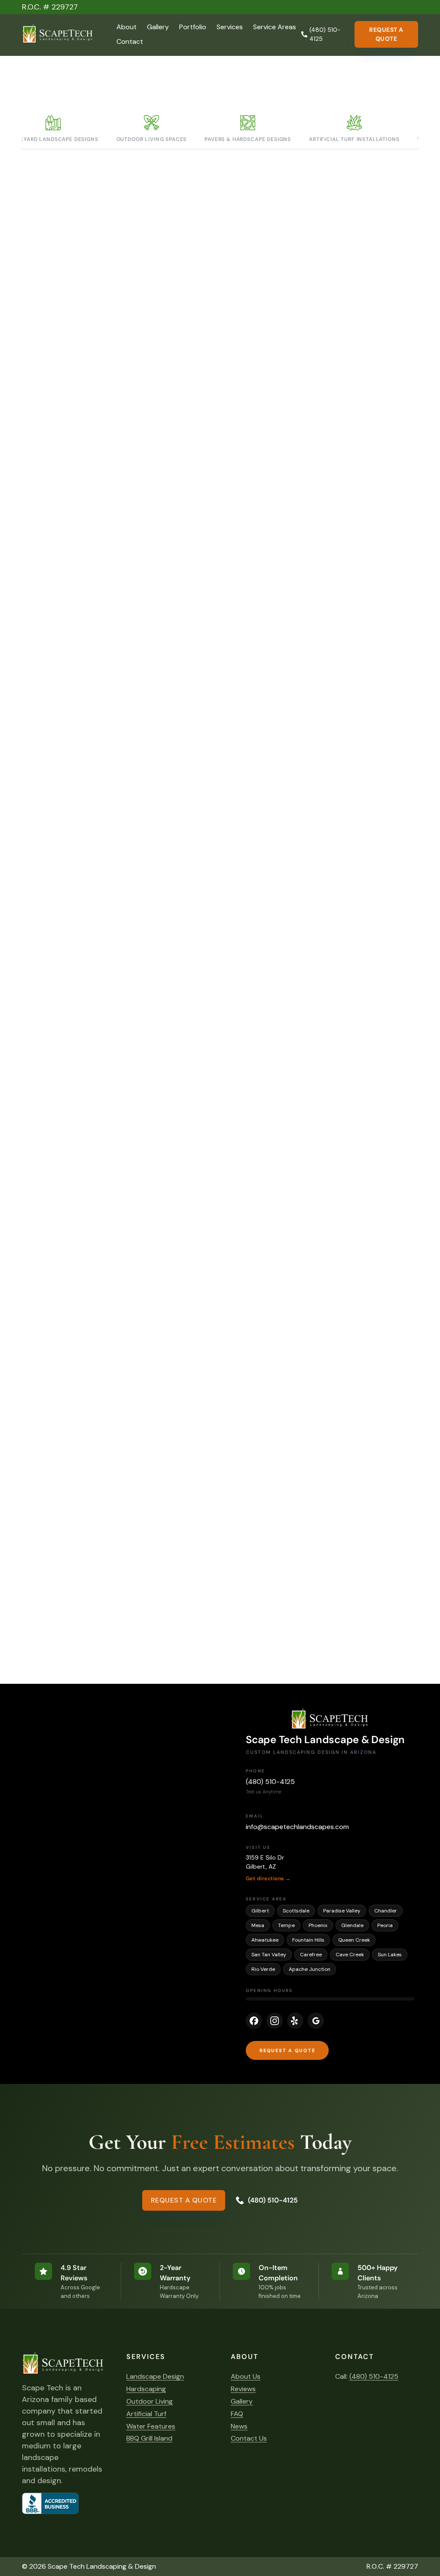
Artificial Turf (146, 2414)
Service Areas (275, 27)
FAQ (237, 2414)
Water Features (151, 2426)
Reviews (243, 2389)
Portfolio (193, 27)
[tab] (152, 130)
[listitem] (254, 2021)
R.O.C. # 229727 (50, 7)
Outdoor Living (150, 2401)
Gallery (158, 27)
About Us (246, 2376)
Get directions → (268, 1878)
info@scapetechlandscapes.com (297, 1827)
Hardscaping (146, 2389)
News (239, 2426)
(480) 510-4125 (270, 1782)
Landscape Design (155, 2376)
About (127, 27)
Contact (130, 41)
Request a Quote (386, 34)
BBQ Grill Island (149, 2438)
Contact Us (249, 2438)
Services (230, 27)
